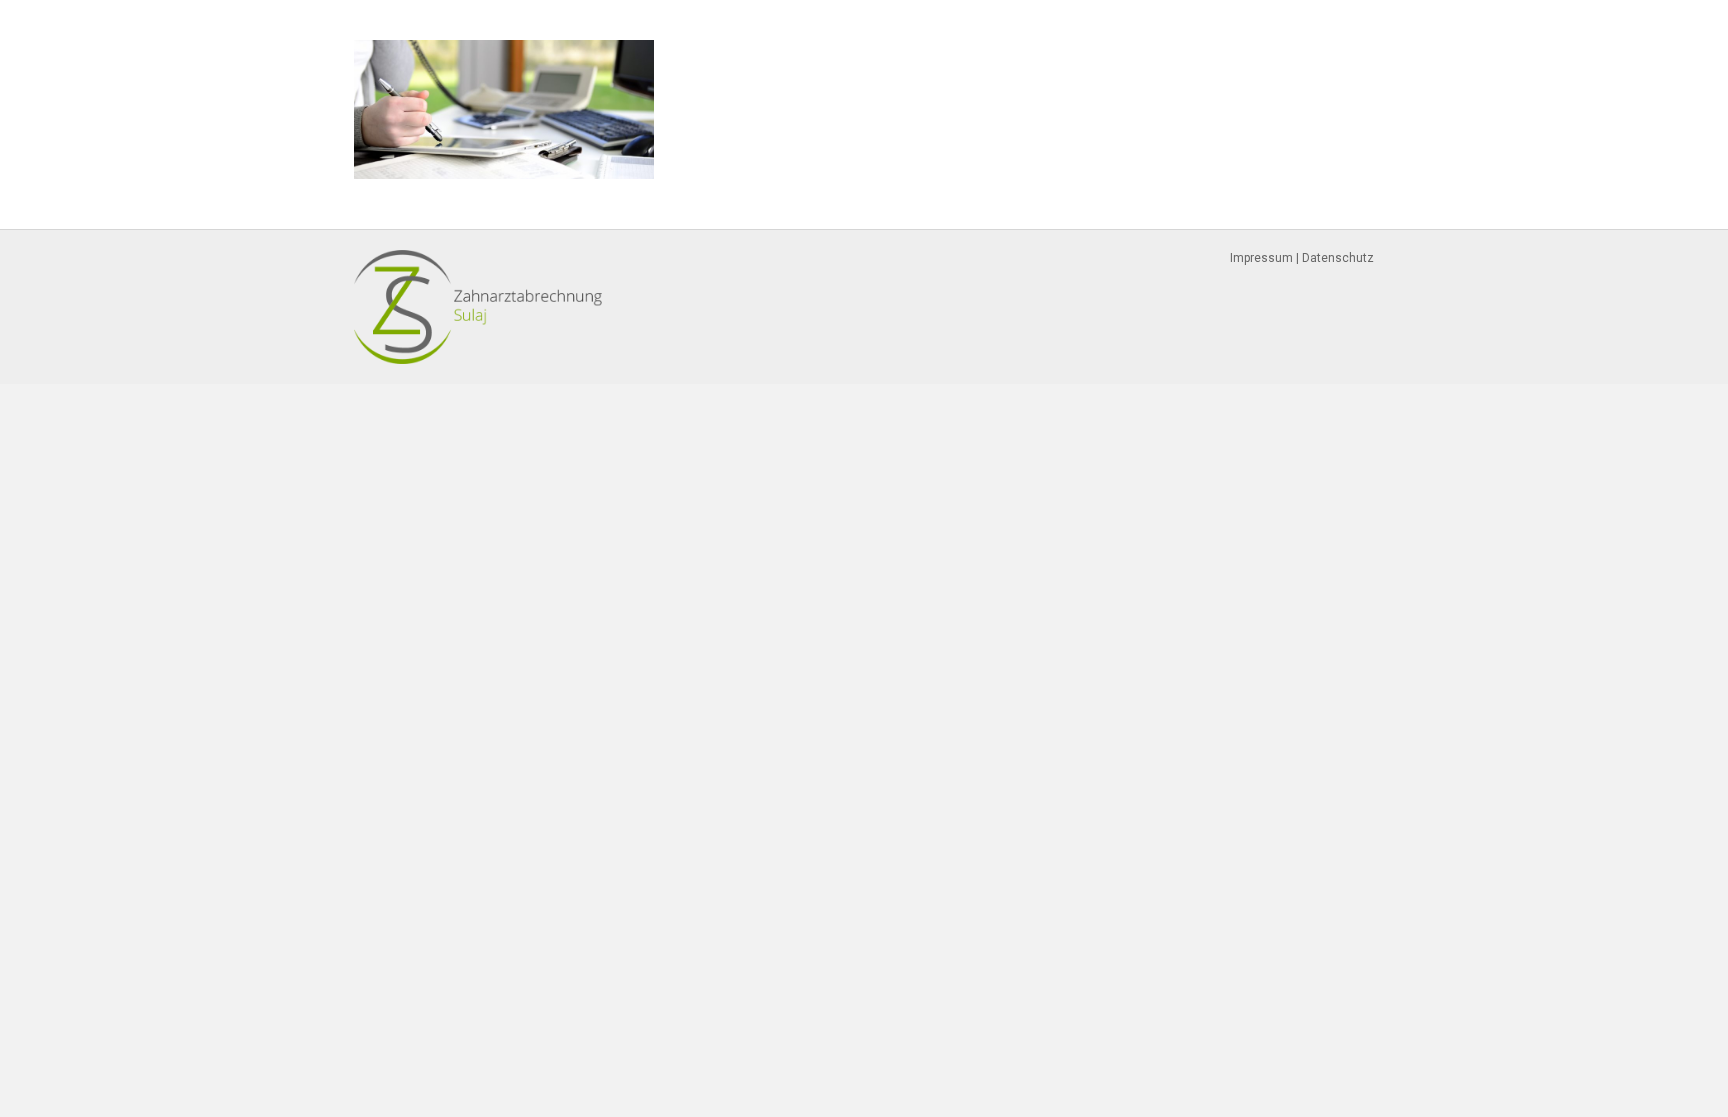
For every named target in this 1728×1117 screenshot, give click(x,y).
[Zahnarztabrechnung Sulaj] (478, 306)
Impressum (1261, 258)
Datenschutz (1338, 258)
